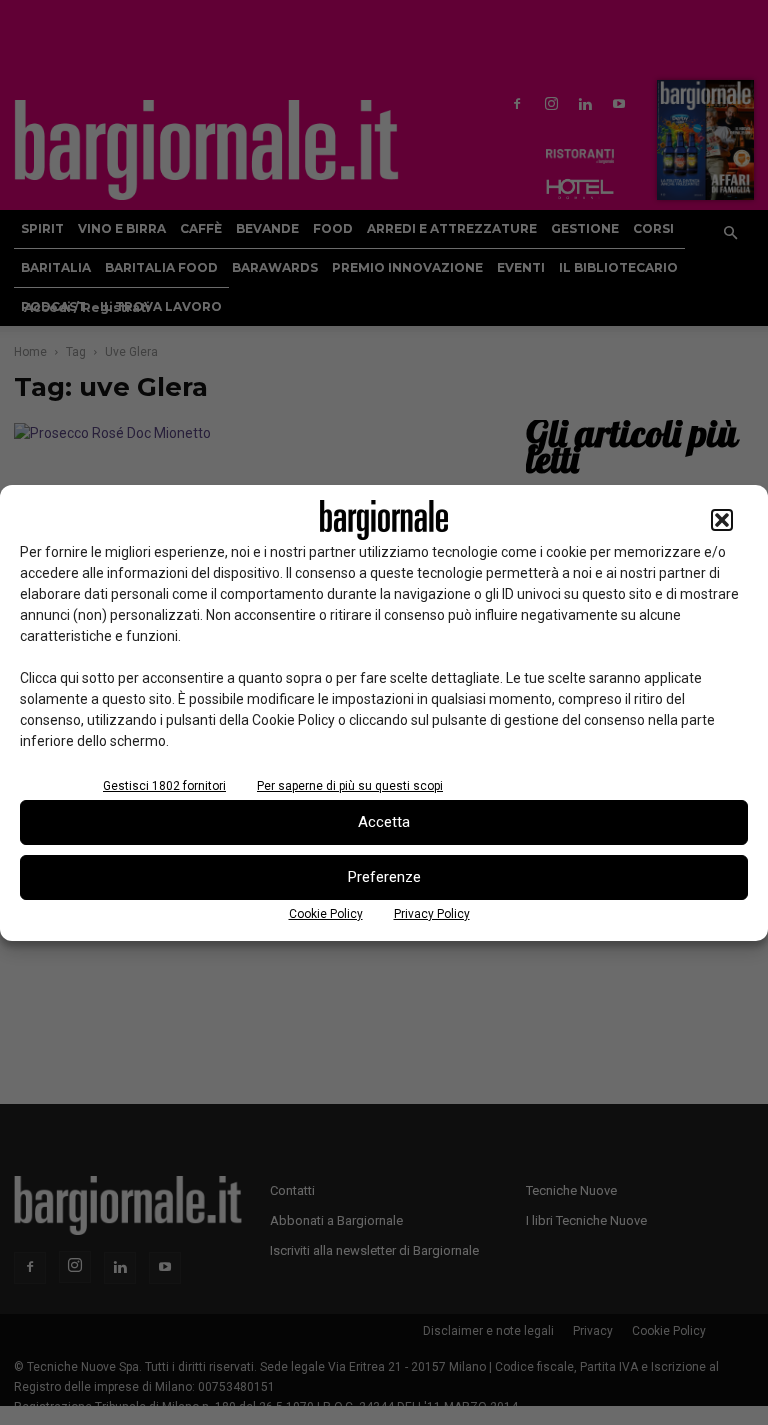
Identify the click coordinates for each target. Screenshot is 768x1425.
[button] (722, 520)
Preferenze (384, 877)
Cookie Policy (326, 914)
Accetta (384, 822)
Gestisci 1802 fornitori (164, 786)
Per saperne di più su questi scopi (350, 786)
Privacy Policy (432, 914)
